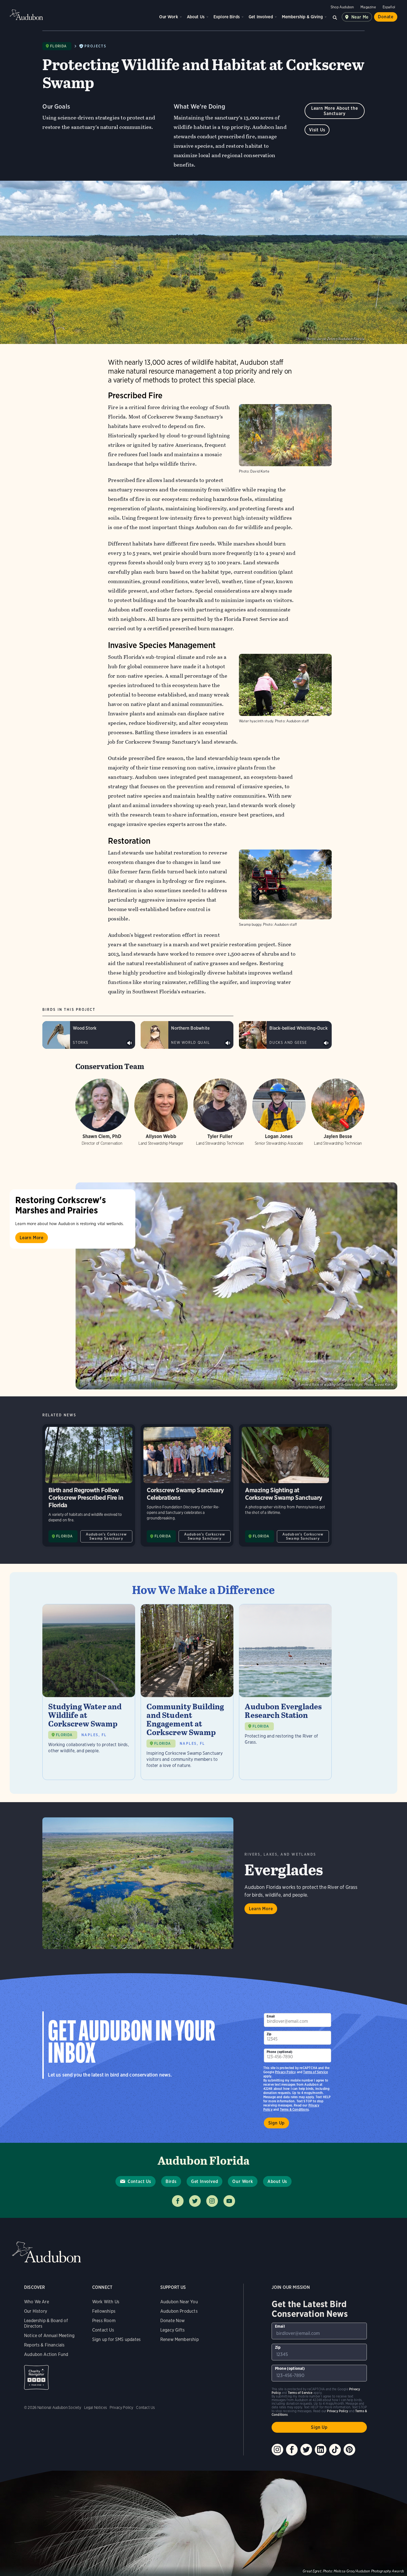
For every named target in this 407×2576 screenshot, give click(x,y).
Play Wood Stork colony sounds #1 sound (130, 1043)
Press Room (104, 2321)
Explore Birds (227, 17)
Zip (269, 2034)
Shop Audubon (342, 7)
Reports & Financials (44, 2345)
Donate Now (173, 2321)
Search (335, 17)
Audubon (26, 15)
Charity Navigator (36, 2377)
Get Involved (261, 17)
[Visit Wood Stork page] (89, 1035)
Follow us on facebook (178, 2201)
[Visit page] (236, 1286)
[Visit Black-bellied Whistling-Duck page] (285, 1035)
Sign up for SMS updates (116, 2339)
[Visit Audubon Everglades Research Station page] (285, 1692)
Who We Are (37, 2302)
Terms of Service (315, 2072)
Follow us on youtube (229, 2201)
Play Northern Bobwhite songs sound (228, 1043)
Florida (58, 46)
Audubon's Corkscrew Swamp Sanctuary (106, 1536)
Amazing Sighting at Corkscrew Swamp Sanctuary (285, 1485)
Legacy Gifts (172, 2330)
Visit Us (317, 130)
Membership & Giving (302, 17)
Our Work (168, 17)
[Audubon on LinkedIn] (321, 2450)
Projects (95, 46)
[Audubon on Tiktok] (335, 2450)
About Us (196, 17)
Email (271, 2016)
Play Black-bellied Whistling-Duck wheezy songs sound (326, 1043)
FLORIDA (65, 1536)
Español (389, 7)
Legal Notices (96, 2407)
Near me (360, 17)
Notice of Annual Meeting (49, 2336)
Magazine (368, 7)
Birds (171, 2181)
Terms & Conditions (294, 2109)
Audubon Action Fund (46, 2354)
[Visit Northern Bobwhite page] (187, 1035)
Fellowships (104, 2311)
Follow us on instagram (212, 2201)
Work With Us (106, 2302)
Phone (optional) (280, 2052)
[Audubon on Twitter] (306, 2450)
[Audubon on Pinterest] (349, 2450)
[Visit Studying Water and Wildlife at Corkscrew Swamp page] (89, 1692)
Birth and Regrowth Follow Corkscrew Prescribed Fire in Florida (89, 1485)
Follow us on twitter (195, 2201)
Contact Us (139, 2181)
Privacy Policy (285, 2072)
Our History (36, 2311)
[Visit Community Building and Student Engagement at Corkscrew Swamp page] (187, 1692)
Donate (386, 17)
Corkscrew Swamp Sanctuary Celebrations (187, 1485)
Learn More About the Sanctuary (335, 111)
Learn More (32, 1238)
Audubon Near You (179, 2302)
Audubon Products (179, 2311)
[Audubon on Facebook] (292, 2450)
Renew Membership (180, 2339)
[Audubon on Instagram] (277, 2450)
